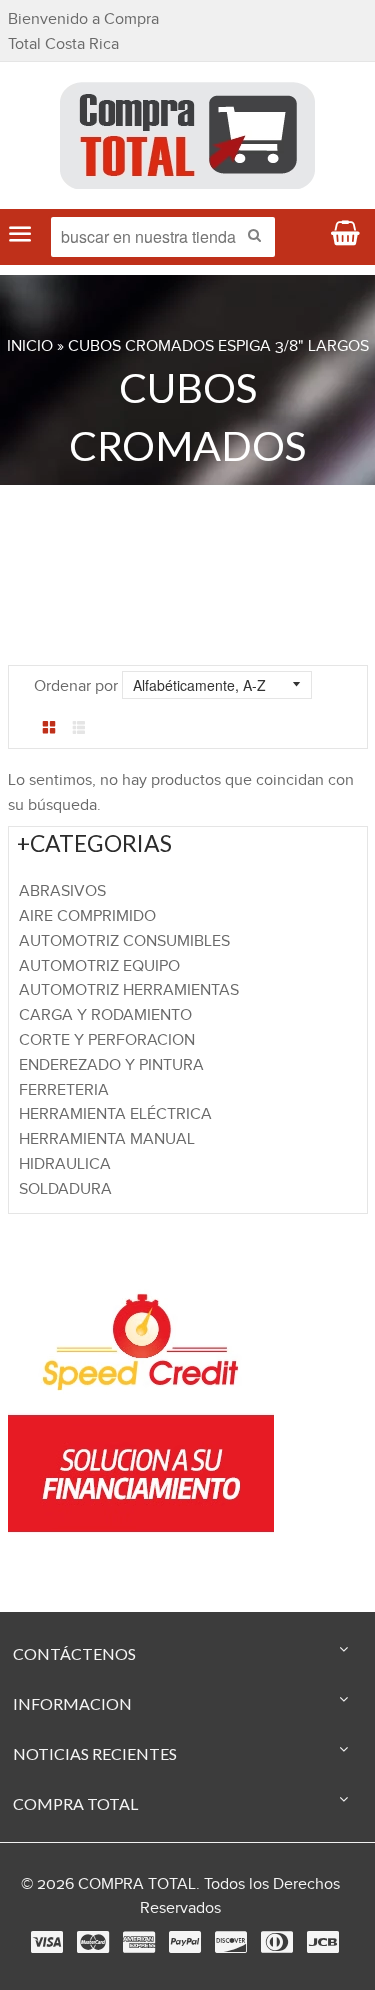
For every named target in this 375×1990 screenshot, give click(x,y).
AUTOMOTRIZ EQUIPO (99, 966)
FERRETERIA (64, 1090)
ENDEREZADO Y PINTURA (111, 1065)
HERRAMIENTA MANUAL (107, 1139)
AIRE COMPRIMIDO (87, 916)
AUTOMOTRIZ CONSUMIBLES (124, 941)
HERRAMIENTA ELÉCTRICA (115, 1114)
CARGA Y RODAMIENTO (105, 1015)
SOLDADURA (65, 1189)
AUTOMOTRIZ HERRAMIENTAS (129, 990)
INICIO (30, 346)
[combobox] (163, 237)
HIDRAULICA (65, 1164)
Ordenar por (76, 686)
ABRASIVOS (62, 891)
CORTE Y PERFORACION (107, 1040)
